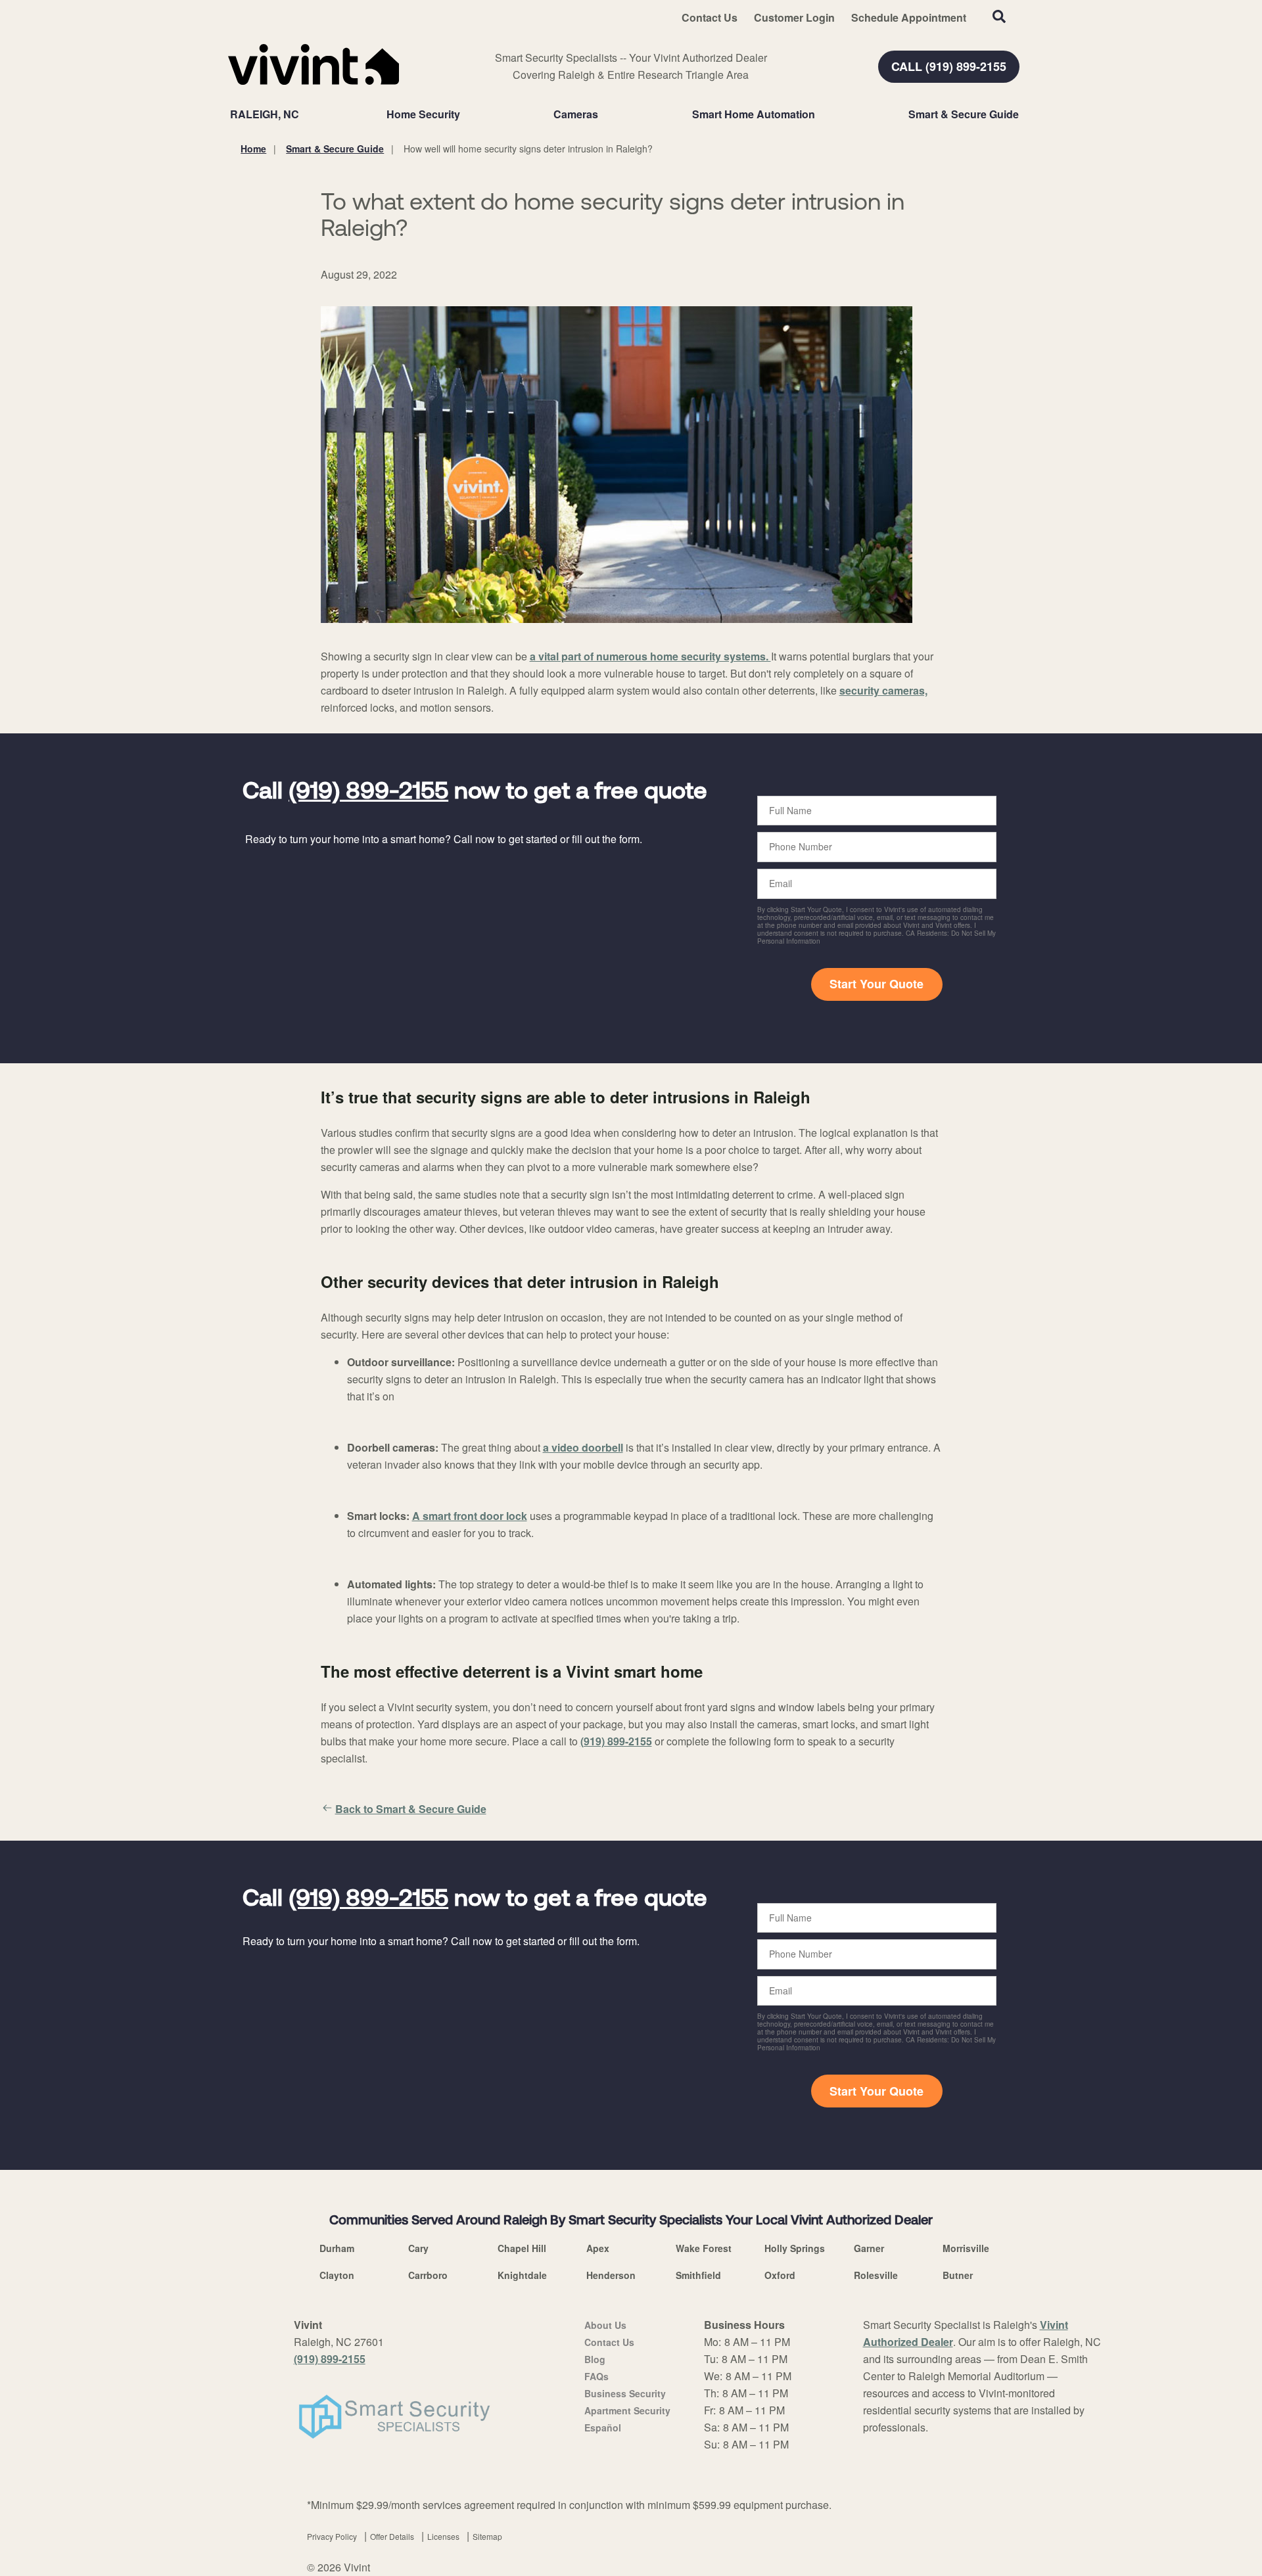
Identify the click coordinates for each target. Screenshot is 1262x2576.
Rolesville (876, 2275)
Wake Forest (704, 2248)
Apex (598, 2248)
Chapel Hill (522, 2248)
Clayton (337, 2275)
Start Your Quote (876, 984)
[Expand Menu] (467, 114)
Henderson (611, 2275)
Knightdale (522, 2275)
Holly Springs (795, 2248)
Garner (869, 2248)
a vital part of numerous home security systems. (650, 656)
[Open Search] (999, 16)
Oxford (780, 2275)
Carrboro (428, 2275)
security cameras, (883, 690)
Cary (418, 2248)
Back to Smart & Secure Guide (411, 1809)
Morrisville (966, 2248)
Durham (337, 2248)
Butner (958, 2275)
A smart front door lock (470, 1516)
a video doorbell (583, 1447)
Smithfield (698, 2275)
